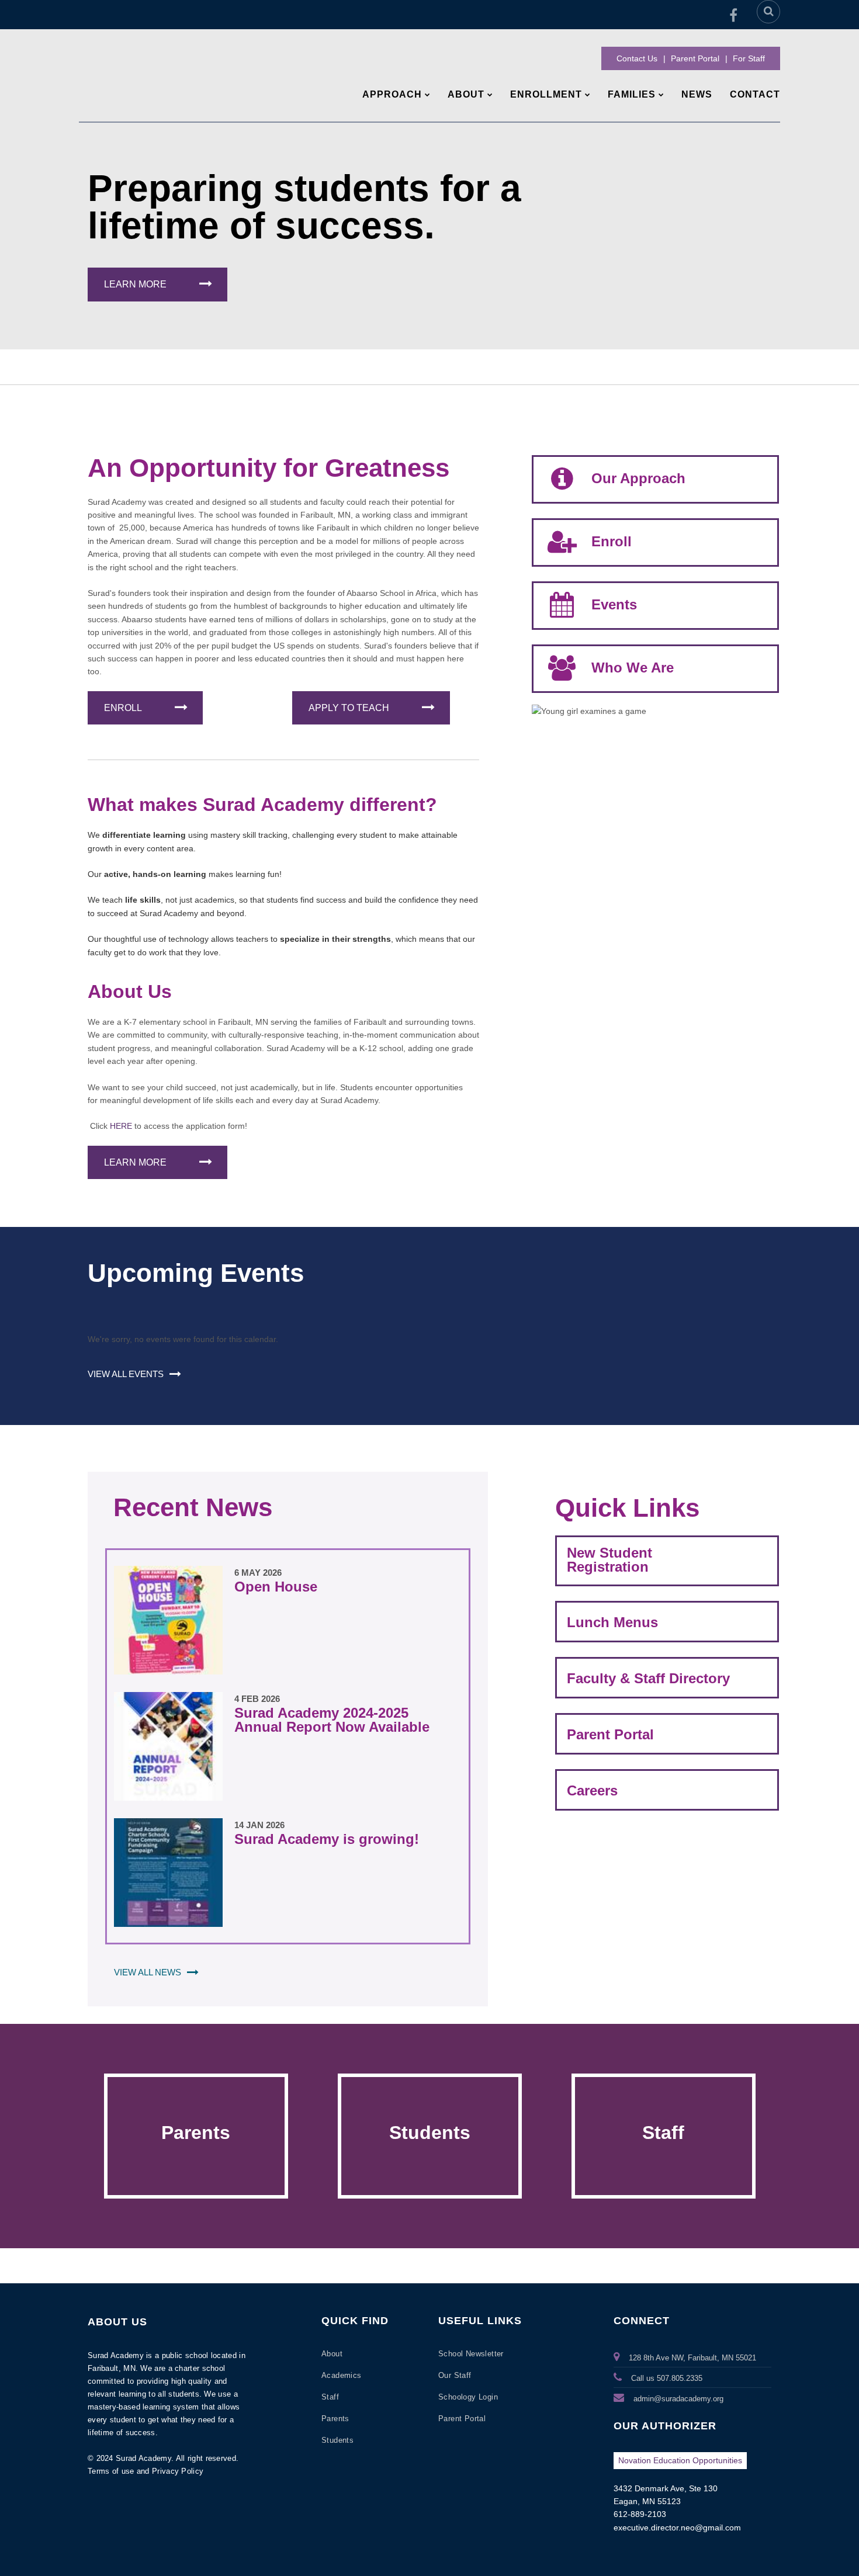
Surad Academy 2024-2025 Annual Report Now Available (332, 1720)
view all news (148, 1972)
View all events (126, 1374)
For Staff (749, 58)
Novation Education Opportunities (680, 2460)
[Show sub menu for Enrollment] (588, 95)
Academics (342, 2375)
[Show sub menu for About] (490, 95)
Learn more (135, 284)
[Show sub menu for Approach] (427, 95)
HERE (122, 1126)
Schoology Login (468, 2397)
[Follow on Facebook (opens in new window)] (733, 15)
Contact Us (637, 58)
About (332, 2354)
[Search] (768, 12)
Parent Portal (695, 58)
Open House (276, 1587)
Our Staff (455, 2375)
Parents (196, 2133)
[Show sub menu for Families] (661, 95)
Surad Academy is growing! (327, 1839)
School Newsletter (471, 2354)
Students (430, 2133)
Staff (663, 2133)
